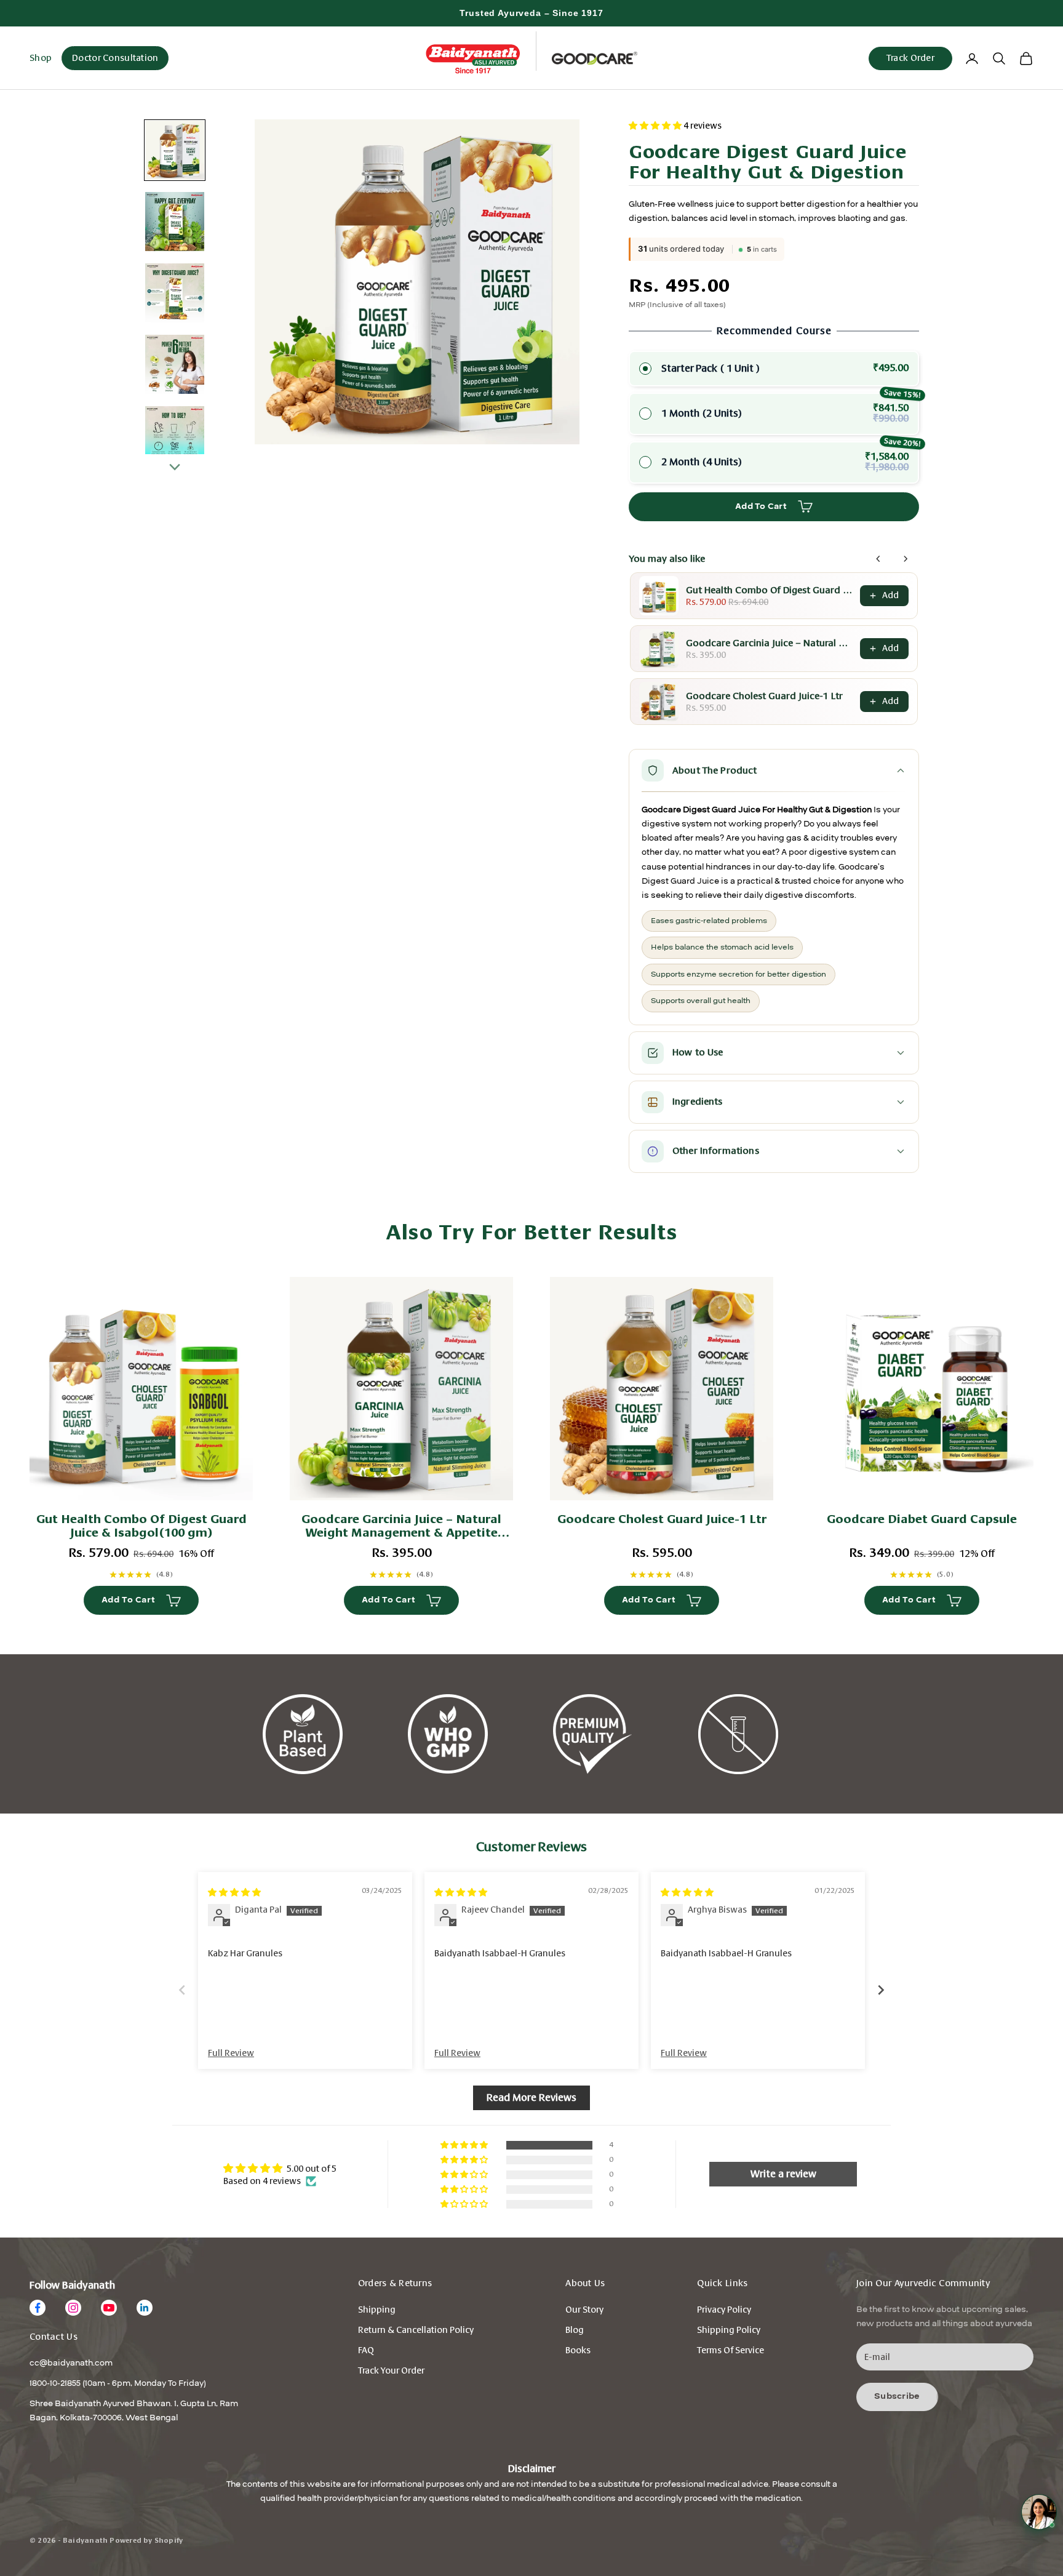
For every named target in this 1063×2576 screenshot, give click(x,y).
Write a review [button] (783, 2174)
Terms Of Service (731, 2350)
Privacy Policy (724, 2310)
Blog (575, 2330)
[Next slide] (881, 1990)
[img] (234, 1893)
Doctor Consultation (115, 58)
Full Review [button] (231, 2053)
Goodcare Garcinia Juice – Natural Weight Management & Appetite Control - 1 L (769, 643)
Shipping (377, 2310)
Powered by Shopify (146, 2541)
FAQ (366, 2350)
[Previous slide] (182, 1990)
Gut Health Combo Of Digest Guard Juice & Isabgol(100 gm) (769, 590)
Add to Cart (128, 1600)
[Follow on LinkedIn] (145, 2308)
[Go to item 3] (175, 293)
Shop (41, 58)
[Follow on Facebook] (38, 2308)
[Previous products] (878, 559)
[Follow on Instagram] (73, 2308)
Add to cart (761, 506)
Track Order (910, 58)
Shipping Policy (729, 2330)
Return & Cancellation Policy (416, 2330)
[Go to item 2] (175, 222)
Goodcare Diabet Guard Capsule (922, 1519)
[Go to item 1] (175, 150)
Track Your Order (391, 2371)
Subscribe (897, 2396)
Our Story (584, 2310)
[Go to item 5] (175, 436)
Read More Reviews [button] (531, 2098)
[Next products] (906, 559)
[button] (656, 126)
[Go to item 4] (175, 364)
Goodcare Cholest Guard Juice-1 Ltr (764, 696)
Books (578, 2350)
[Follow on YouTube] (109, 2308)
